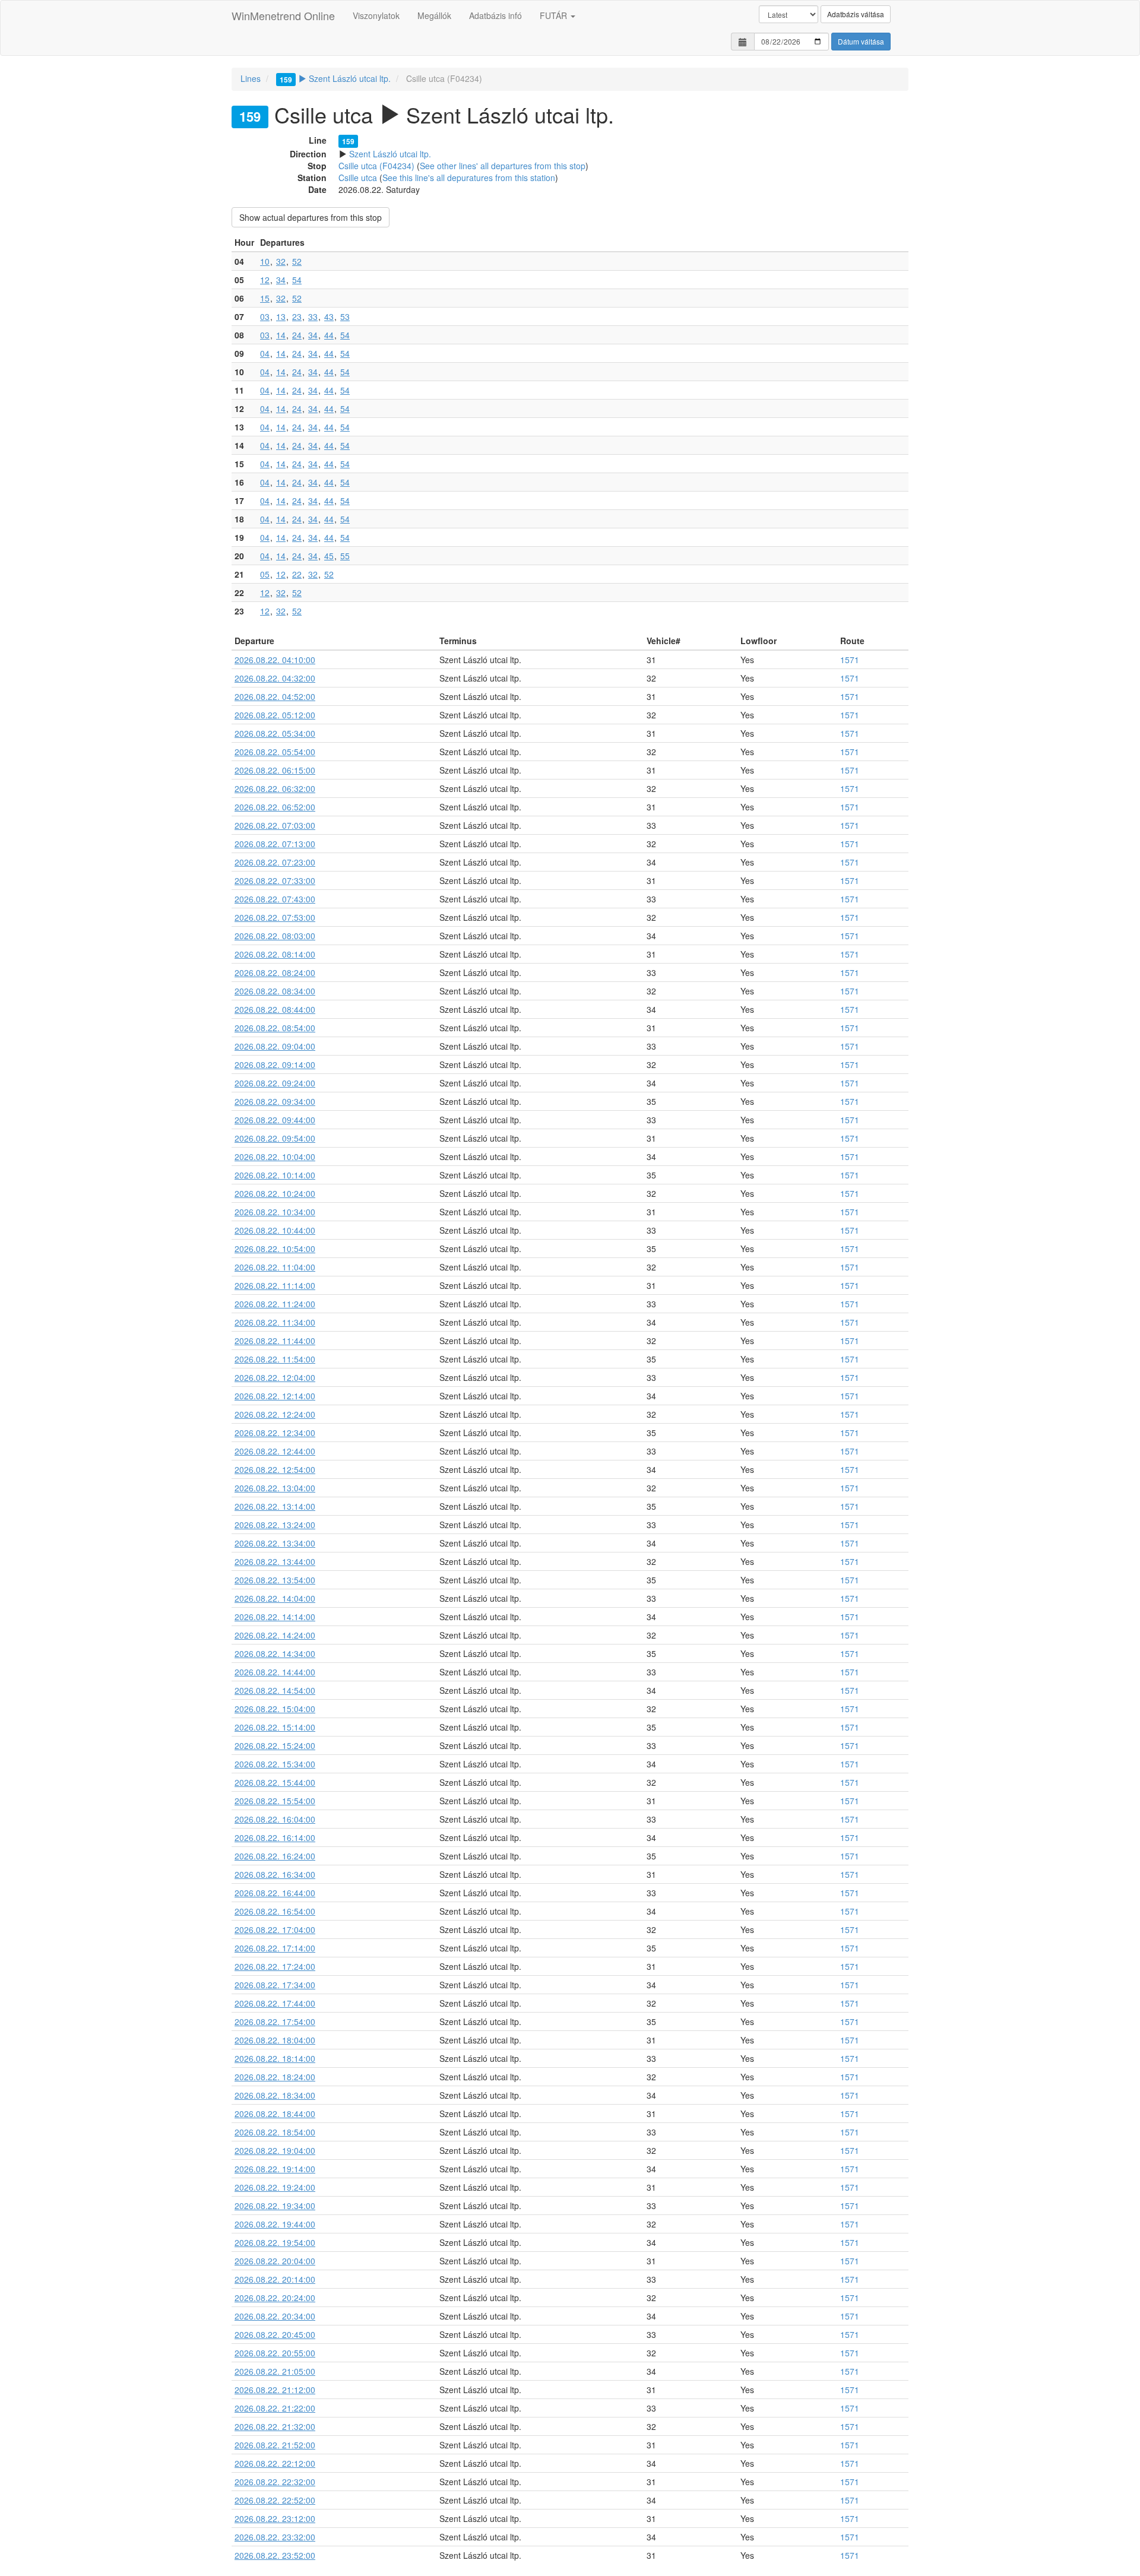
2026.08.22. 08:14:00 (275, 954)
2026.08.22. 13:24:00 (275, 1525)
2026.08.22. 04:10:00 (275, 660)
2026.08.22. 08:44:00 (275, 1009)
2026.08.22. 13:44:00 (275, 1561)
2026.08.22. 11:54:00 (275, 1359)
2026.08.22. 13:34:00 (275, 1543)
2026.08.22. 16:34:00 (275, 1874)
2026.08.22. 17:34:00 (275, 1985)
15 (265, 298)
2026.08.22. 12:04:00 (275, 1377)
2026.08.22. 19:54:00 (275, 2242)
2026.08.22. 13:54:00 (275, 1580)
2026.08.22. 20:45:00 (275, 2334)
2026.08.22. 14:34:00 (275, 1653)
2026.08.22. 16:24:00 (275, 1856)
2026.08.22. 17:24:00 (275, 1966)
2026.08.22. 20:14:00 (275, 2279)
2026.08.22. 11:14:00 (275, 1285)
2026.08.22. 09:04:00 (275, 1046)
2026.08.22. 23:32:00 (275, 2537)
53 (345, 316)
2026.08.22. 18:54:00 (275, 2132)
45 (329, 556)
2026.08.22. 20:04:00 (275, 2261)
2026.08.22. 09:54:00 (275, 1138)
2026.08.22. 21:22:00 (275, 2408)
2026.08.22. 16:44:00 (275, 1893)
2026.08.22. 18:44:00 (275, 2114)
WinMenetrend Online (283, 15)
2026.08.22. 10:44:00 (275, 1230)
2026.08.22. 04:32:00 (275, 678)
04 (265, 353)
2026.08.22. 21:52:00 (275, 2445)
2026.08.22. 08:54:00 (275, 1028)
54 (297, 280)
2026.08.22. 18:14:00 (275, 2058)
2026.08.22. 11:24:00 (275, 1304)
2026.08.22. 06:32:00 (275, 788)
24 (297, 335)
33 (313, 316)
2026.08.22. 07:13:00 (275, 844)
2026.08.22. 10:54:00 (275, 1249)
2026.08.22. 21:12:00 (275, 2390)
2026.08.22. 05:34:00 (275, 733)
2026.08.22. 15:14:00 (275, 1727)
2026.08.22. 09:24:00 (275, 1083)
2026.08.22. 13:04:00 (275, 1488)
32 (281, 261)
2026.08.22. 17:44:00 (275, 2003)
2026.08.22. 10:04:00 (275, 1156)
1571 (850, 660)
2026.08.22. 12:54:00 (275, 1469)
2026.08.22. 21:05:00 (275, 2371)
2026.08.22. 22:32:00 (275, 2482)
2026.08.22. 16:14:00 (275, 1837)
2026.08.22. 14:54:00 (275, 1690)
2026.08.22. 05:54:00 (275, 752)
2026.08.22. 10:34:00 (275, 1212)
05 (265, 574)
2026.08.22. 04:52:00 (275, 696)
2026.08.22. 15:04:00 (275, 1709)
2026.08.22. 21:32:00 (275, 2426)
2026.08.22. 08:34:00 (275, 991)
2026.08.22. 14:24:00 (275, 1635)
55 (345, 556)
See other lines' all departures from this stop (503, 166)
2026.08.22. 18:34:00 (275, 2095)
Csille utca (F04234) (376, 166)
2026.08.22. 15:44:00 (275, 1782)
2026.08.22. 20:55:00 (275, 2353)
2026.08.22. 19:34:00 (275, 2206)
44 (329, 335)
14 (281, 335)
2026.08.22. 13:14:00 (275, 1506)
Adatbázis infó (495, 15)
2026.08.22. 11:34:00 (275, 1322)
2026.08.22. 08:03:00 (275, 936)
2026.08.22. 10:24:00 (275, 1193)
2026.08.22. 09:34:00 (275, 1101)
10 (265, 261)
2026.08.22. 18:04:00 (275, 2040)
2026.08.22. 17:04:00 (275, 1929)
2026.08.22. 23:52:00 (275, 2555)
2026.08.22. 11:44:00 (275, 1341)
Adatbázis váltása (856, 14)
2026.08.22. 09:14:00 (275, 1064)
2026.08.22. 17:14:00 (275, 1948)
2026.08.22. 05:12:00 (275, 715)
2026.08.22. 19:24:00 (275, 2187)
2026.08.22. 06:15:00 (275, 770)
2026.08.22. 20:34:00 (275, 2316)
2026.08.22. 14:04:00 (275, 1598)
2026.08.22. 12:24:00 (275, 1414)
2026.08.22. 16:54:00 (275, 1911)
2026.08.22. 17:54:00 (275, 2021)
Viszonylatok (376, 15)
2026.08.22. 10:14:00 (275, 1175)
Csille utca (358, 178)
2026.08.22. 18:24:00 (275, 2077)
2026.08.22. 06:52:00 (275, 807)
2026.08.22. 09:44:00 (275, 1120)
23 (297, 316)
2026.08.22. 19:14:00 (275, 2169)
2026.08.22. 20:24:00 (275, 2298)
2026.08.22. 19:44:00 (275, 2224)
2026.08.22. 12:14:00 (275, 1396)
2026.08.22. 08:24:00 (275, 972)
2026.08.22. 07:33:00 (275, 880)
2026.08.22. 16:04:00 (275, 1819)
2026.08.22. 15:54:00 (275, 1801)
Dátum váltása (861, 41)
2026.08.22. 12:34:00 (275, 1433)
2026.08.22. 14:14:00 (275, 1617)
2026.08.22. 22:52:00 (275, 2500)
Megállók (434, 15)
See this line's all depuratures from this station (469, 178)
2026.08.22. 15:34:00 (275, 1764)
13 (281, 316)
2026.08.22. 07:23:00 (275, 862)
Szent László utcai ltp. (335, 78)
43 (329, 316)
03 (265, 316)
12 (265, 280)
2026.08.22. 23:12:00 (275, 2518)
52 (297, 261)
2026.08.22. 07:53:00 (275, 917)
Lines (251, 78)
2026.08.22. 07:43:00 (275, 899)
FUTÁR (555, 15)
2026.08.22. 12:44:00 (275, 1451)
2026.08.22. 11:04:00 (275, 1267)
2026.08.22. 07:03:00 (275, 825)
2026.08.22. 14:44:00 (275, 1672)
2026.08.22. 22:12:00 (275, 2463)
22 (297, 574)
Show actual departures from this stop (311, 217)
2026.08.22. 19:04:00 (275, 2150)
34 (281, 280)
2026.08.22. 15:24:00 (275, 1745)
